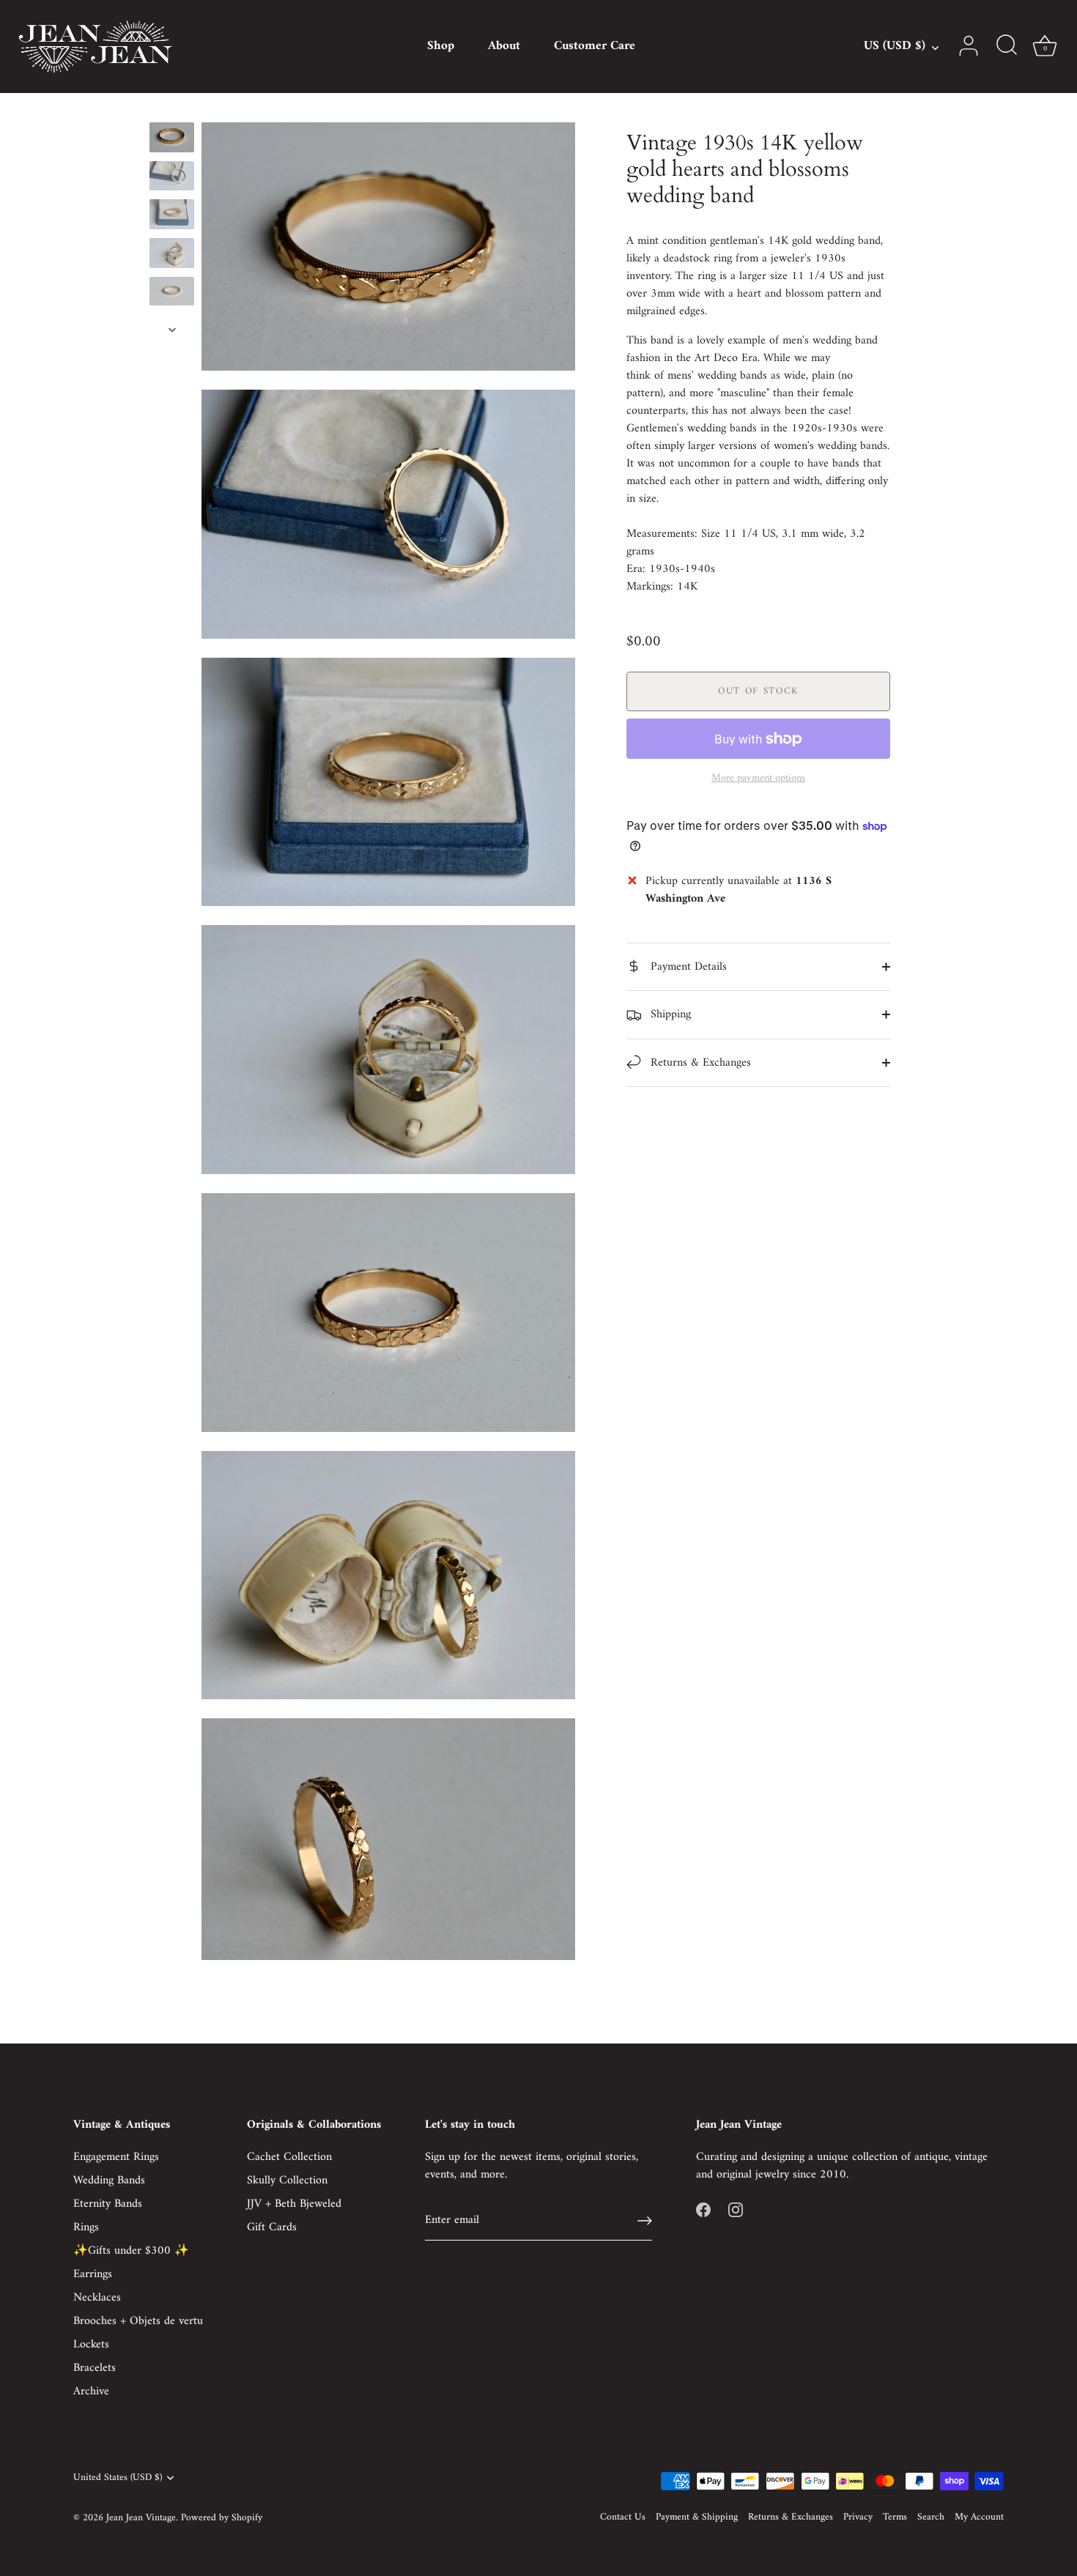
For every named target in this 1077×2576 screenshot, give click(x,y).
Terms (895, 2517)
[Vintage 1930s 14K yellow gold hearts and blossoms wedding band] (172, 137)
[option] (172, 140)
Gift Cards (272, 2227)
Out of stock (758, 691)
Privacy (858, 2517)
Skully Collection (287, 2180)
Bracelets (95, 2368)
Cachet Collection (289, 2157)
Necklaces (97, 2298)
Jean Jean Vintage (141, 2518)
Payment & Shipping (697, 2517)
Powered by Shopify (222, 2518)
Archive (91, 2391)
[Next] (172, 330)
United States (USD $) (118, 2478)
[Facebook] (703, 2210)
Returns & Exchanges (699, 1063)
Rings (86, 2227)
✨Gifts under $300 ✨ (131, 2251)
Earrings (93, 2274)
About (504, 46)
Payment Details (687, 967)
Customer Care (595, 46)
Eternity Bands (108, 2204)
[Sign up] (645, 2221)
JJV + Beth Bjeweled (294, 2204)
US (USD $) (895, 47)
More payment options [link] (758, 779)
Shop (441, 46)
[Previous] (172, 108)
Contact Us (623, 2517)
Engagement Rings (116, 2157)
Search (931, 2517)
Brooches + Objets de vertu (138, 2321)
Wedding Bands (109, 2180)
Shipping (669, 1014)
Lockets (91, 2345)
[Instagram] (736, 2210)
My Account (979, 2517)
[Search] (1007, 46)
